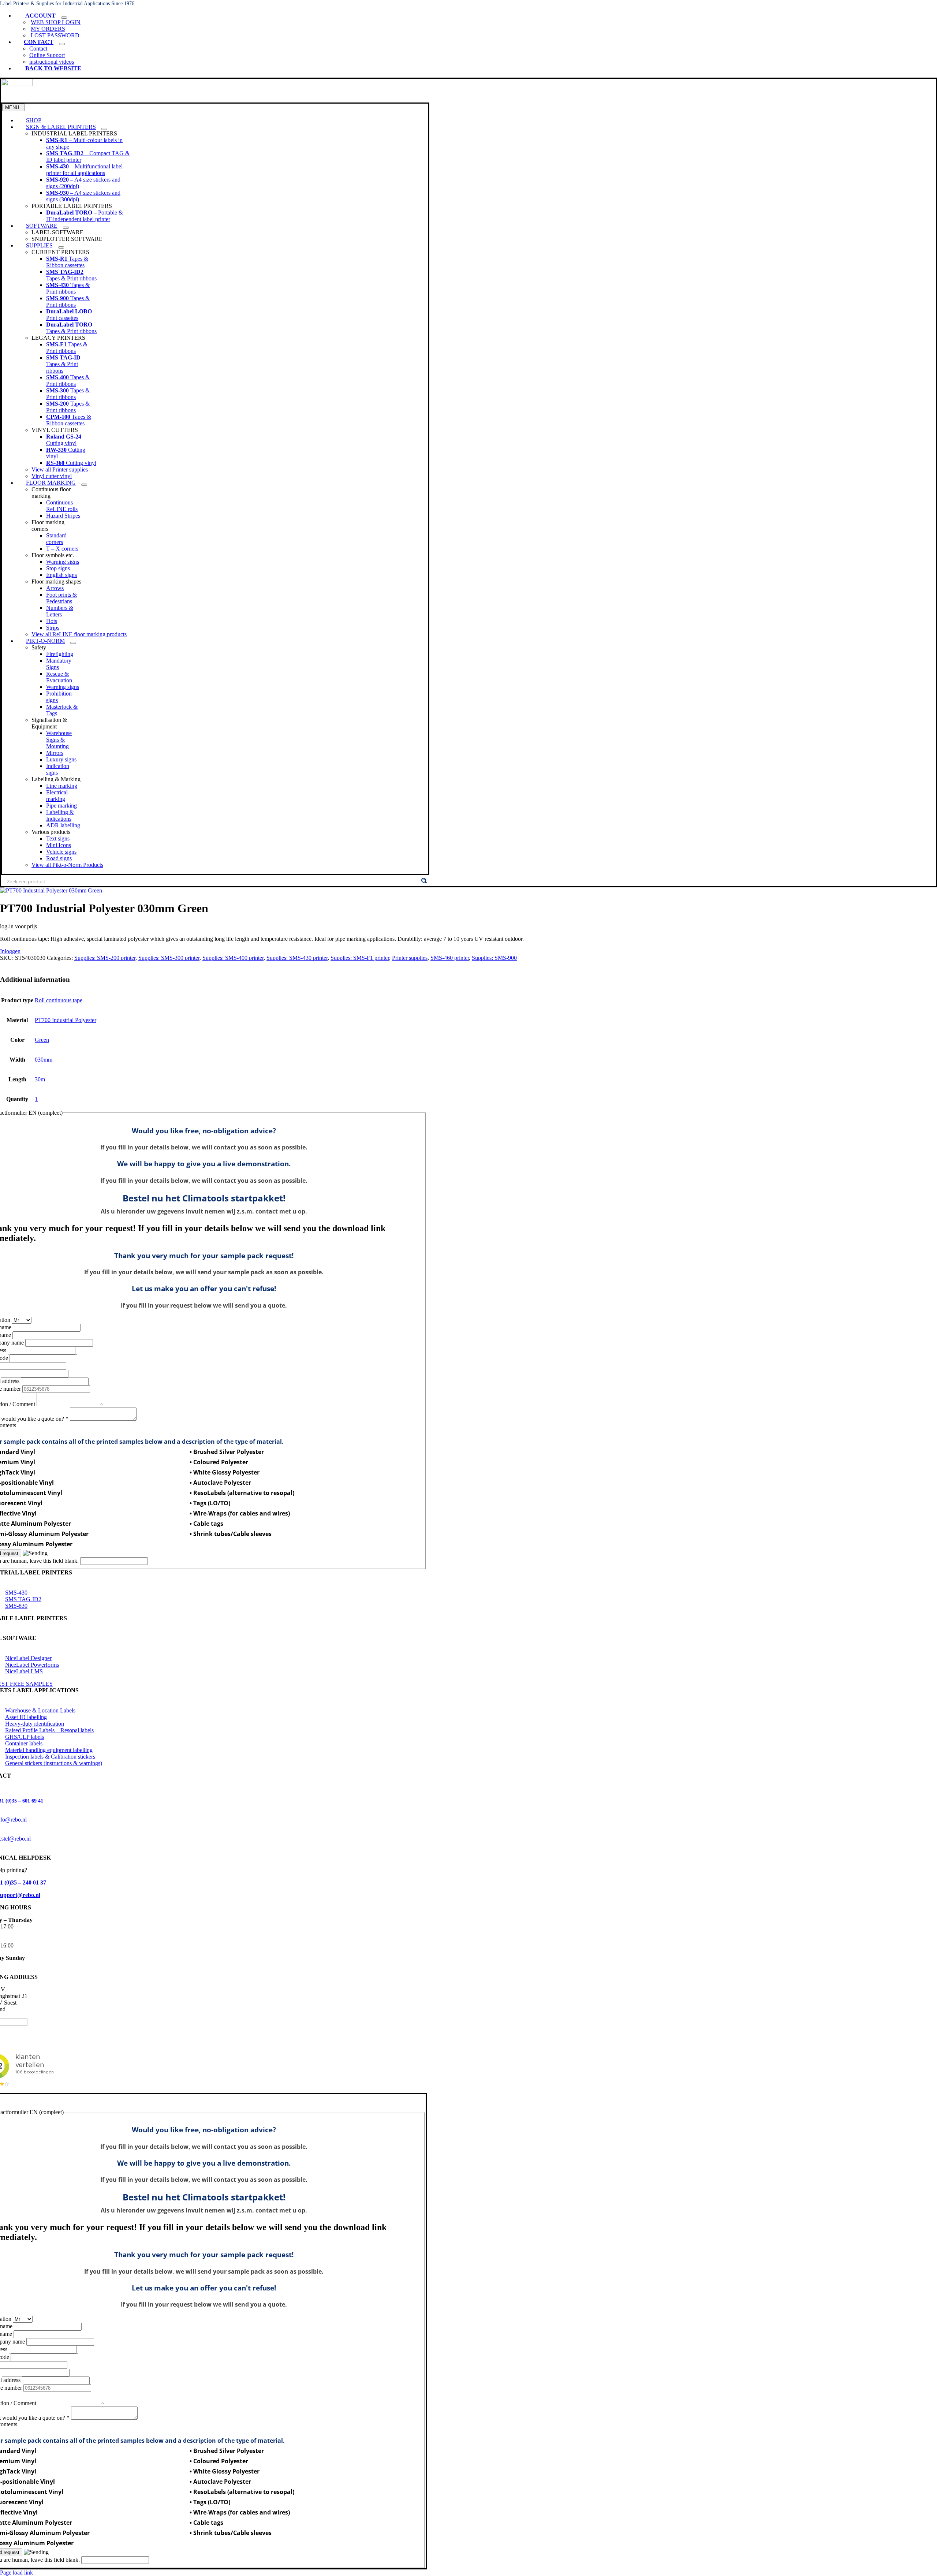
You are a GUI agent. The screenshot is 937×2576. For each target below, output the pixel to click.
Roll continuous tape (59, 1000)
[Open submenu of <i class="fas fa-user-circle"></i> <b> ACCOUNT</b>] (64, 18)
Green (42, 1040)
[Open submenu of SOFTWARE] (66, 228)
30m (40, 1079)
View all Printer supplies (60, 469)
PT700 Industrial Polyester (66, 1020)
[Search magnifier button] (424, 881)
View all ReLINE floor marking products (79, 634)
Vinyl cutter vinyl (52, 476)
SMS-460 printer (450, 958)
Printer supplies (410, 958)
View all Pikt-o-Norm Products (67, 865)
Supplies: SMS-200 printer (105, 958)
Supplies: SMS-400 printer (233, 958)
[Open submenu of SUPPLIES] (61, 247)
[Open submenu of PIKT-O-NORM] (73, 643)
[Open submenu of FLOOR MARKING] (84, 485)
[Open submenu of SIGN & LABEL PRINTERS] (104, 129)
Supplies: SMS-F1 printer (360, 958)
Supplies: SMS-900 (494, 958)
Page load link (16, 2573)
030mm (44, 1060)
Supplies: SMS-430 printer (297, 958)
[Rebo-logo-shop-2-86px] (17, 84)
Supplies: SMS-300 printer (169, 958)
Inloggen (10, 951)
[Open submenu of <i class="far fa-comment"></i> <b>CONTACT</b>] (62, 44)
